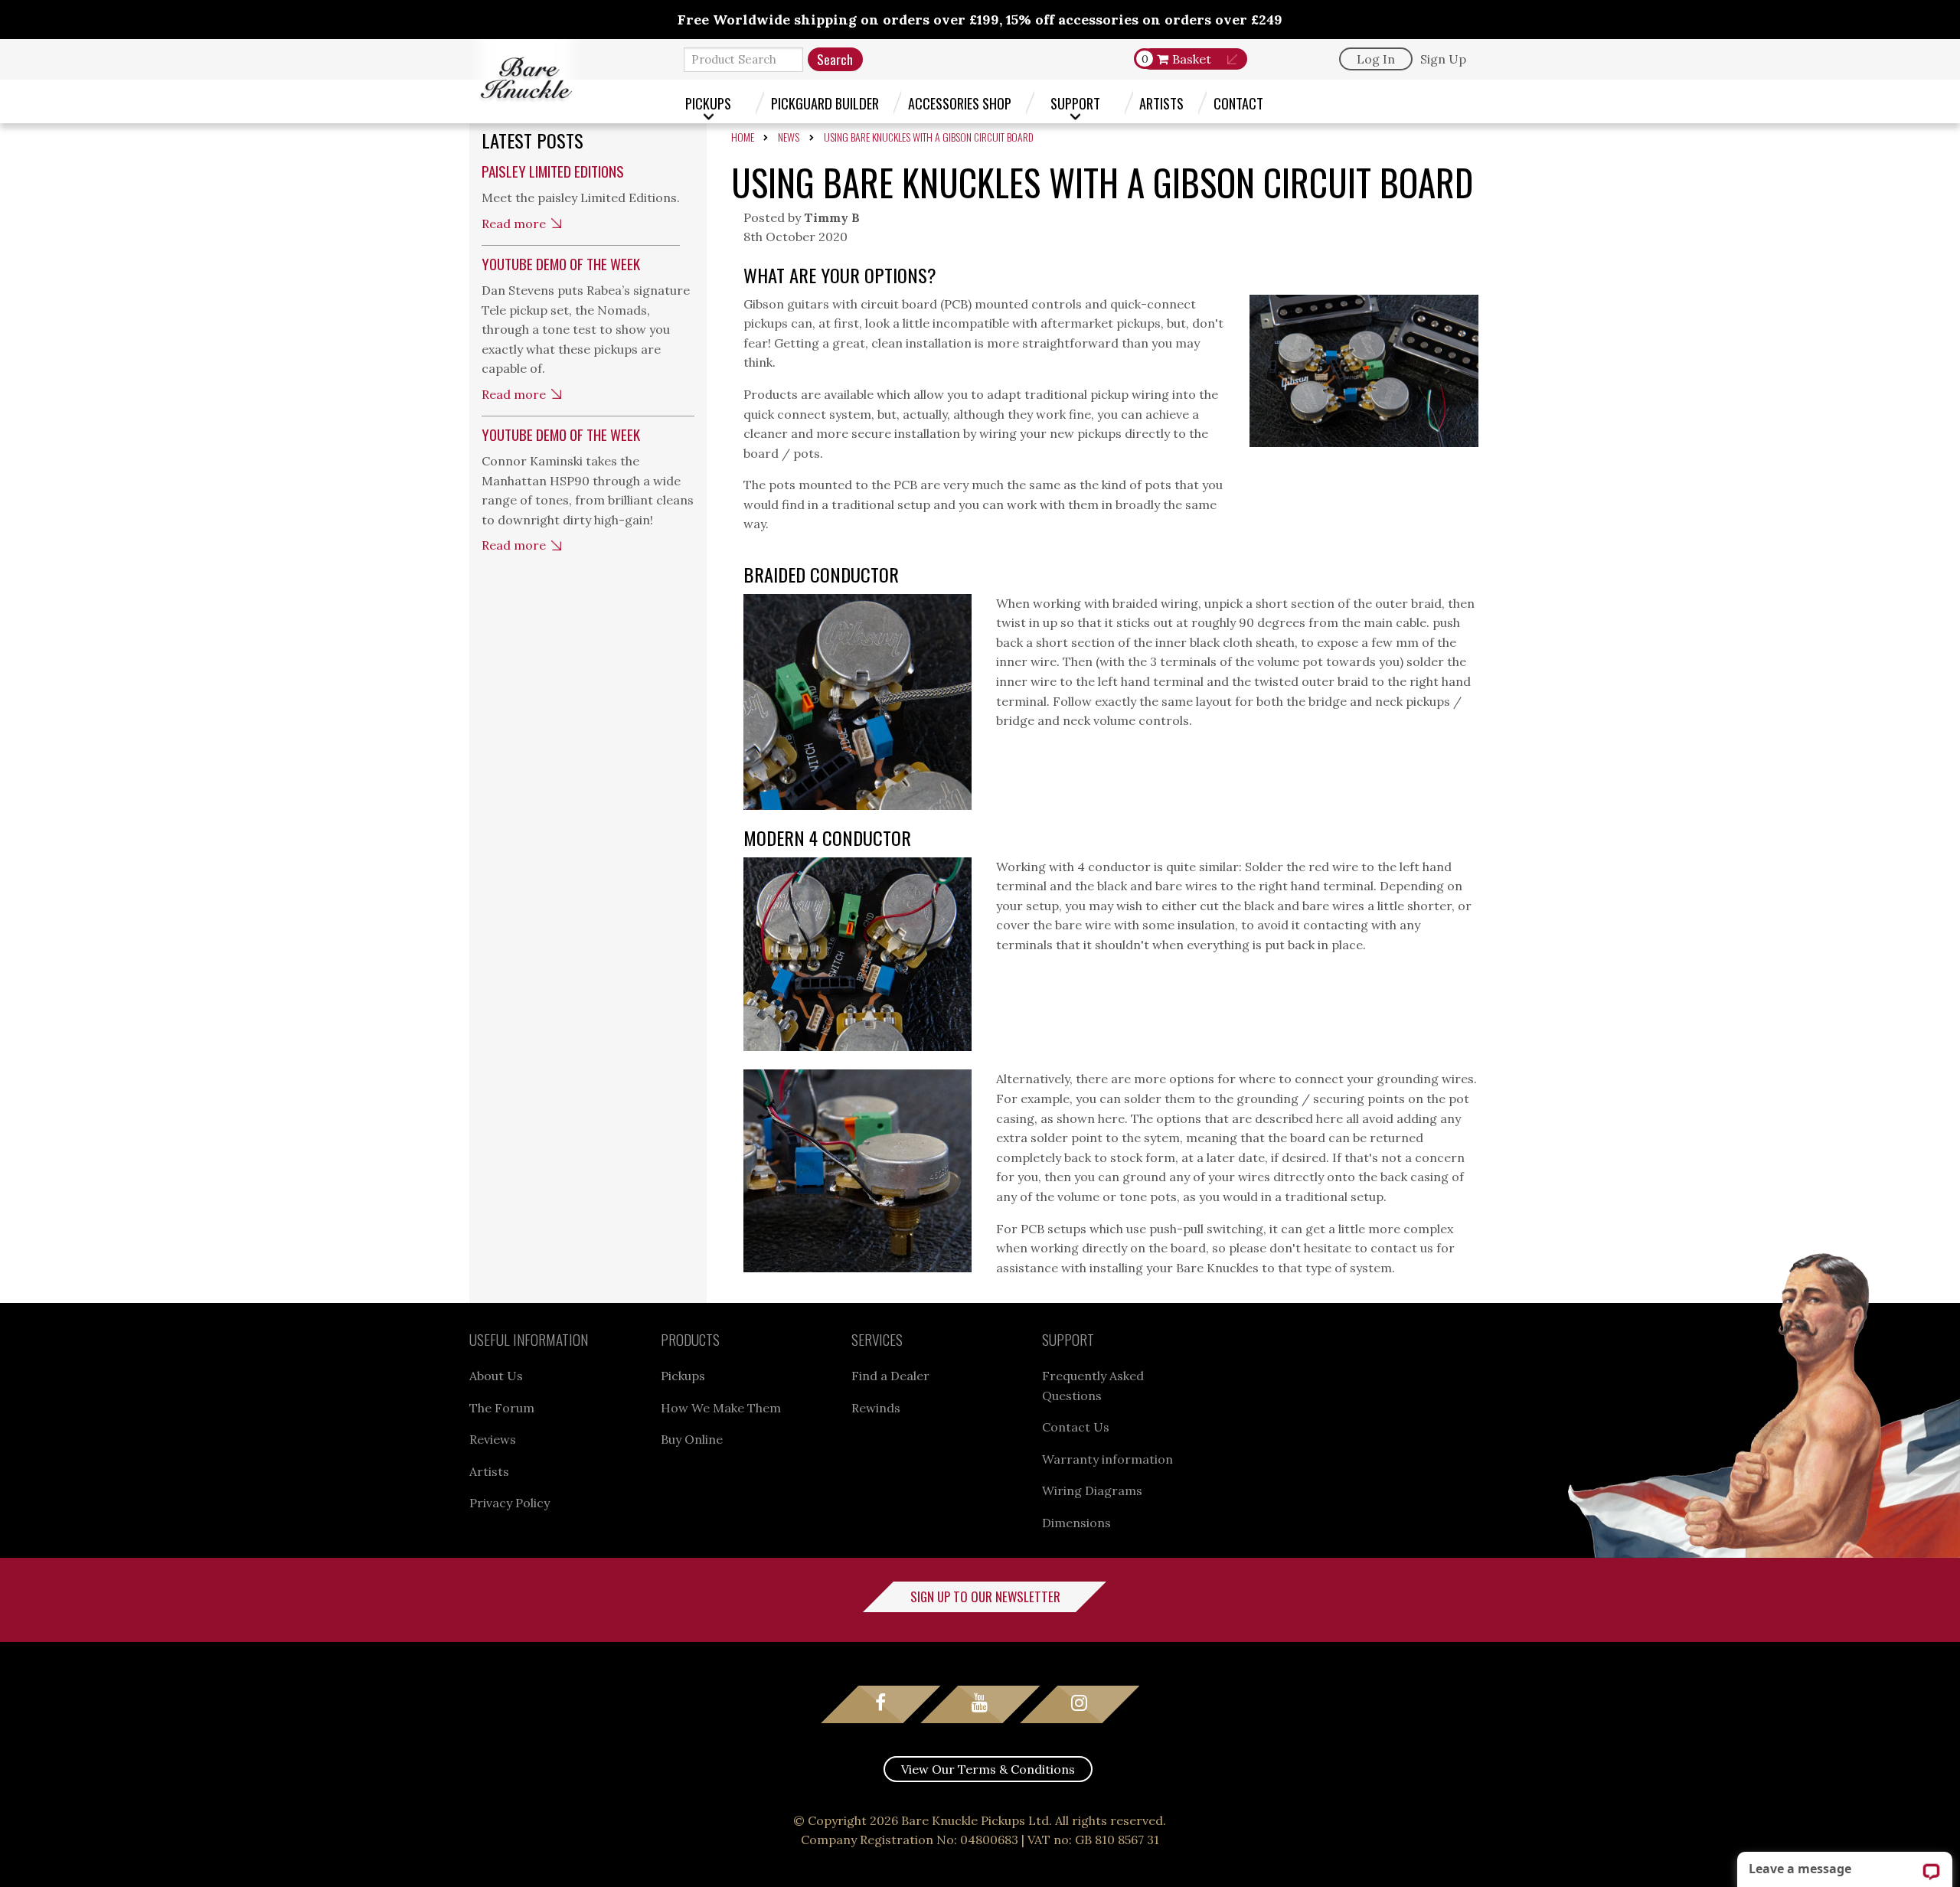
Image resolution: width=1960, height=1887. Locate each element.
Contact (1238, 103)
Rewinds (876, 1408)
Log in (1376, 59)
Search (835, 59)
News (789, 137)
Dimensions (1076, 1523)
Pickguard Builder (825, 103)
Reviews (493, 1439)
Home (743, 137)
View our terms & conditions (988, 1769)
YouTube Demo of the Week (561, 264)
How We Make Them (721, 1408)
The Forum (502, 1408)
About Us (496, 1376)
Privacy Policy (510, 1503)
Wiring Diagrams (1092, 1490)
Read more (514, 224)
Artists (1161, 103)
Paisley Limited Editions (553, 171)
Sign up (1443, 59)
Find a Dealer (890, 1376)
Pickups (708, 103)
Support (1075, 103)
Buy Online (692, 1439)
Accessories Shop (960, 103)
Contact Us (1076, 1427)
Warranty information (1107, 1459)
